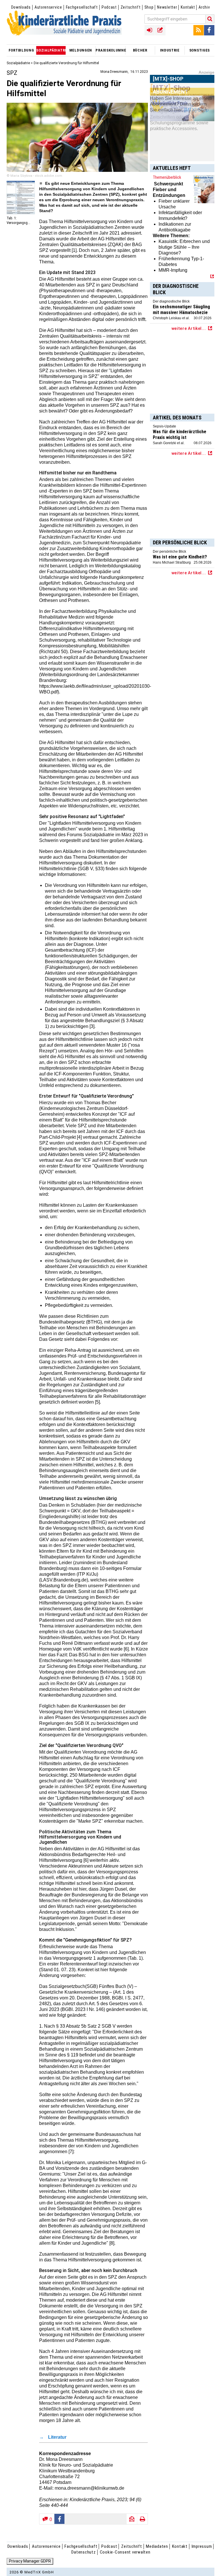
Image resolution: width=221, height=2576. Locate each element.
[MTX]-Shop (168, 100)
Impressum (202, 2546)
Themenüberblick (167, 177)
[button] (60, 2519)
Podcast (109, 7)
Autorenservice (48, 7)
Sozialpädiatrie (18, 63)
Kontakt (188, 7)
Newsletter (167, 7)
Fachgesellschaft (82, 7)
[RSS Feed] (199, 30)
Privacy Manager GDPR (30, 2561)
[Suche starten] (210, 19)
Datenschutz (83, 2552)
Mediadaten (157, 2546)
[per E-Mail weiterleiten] (132, 2519)
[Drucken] (142, 2519)
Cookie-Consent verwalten (125, 2552)
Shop (149, 7)
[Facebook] (209, 30)
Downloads (21, 7)
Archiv (204, 7)
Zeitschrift (131, 7)
